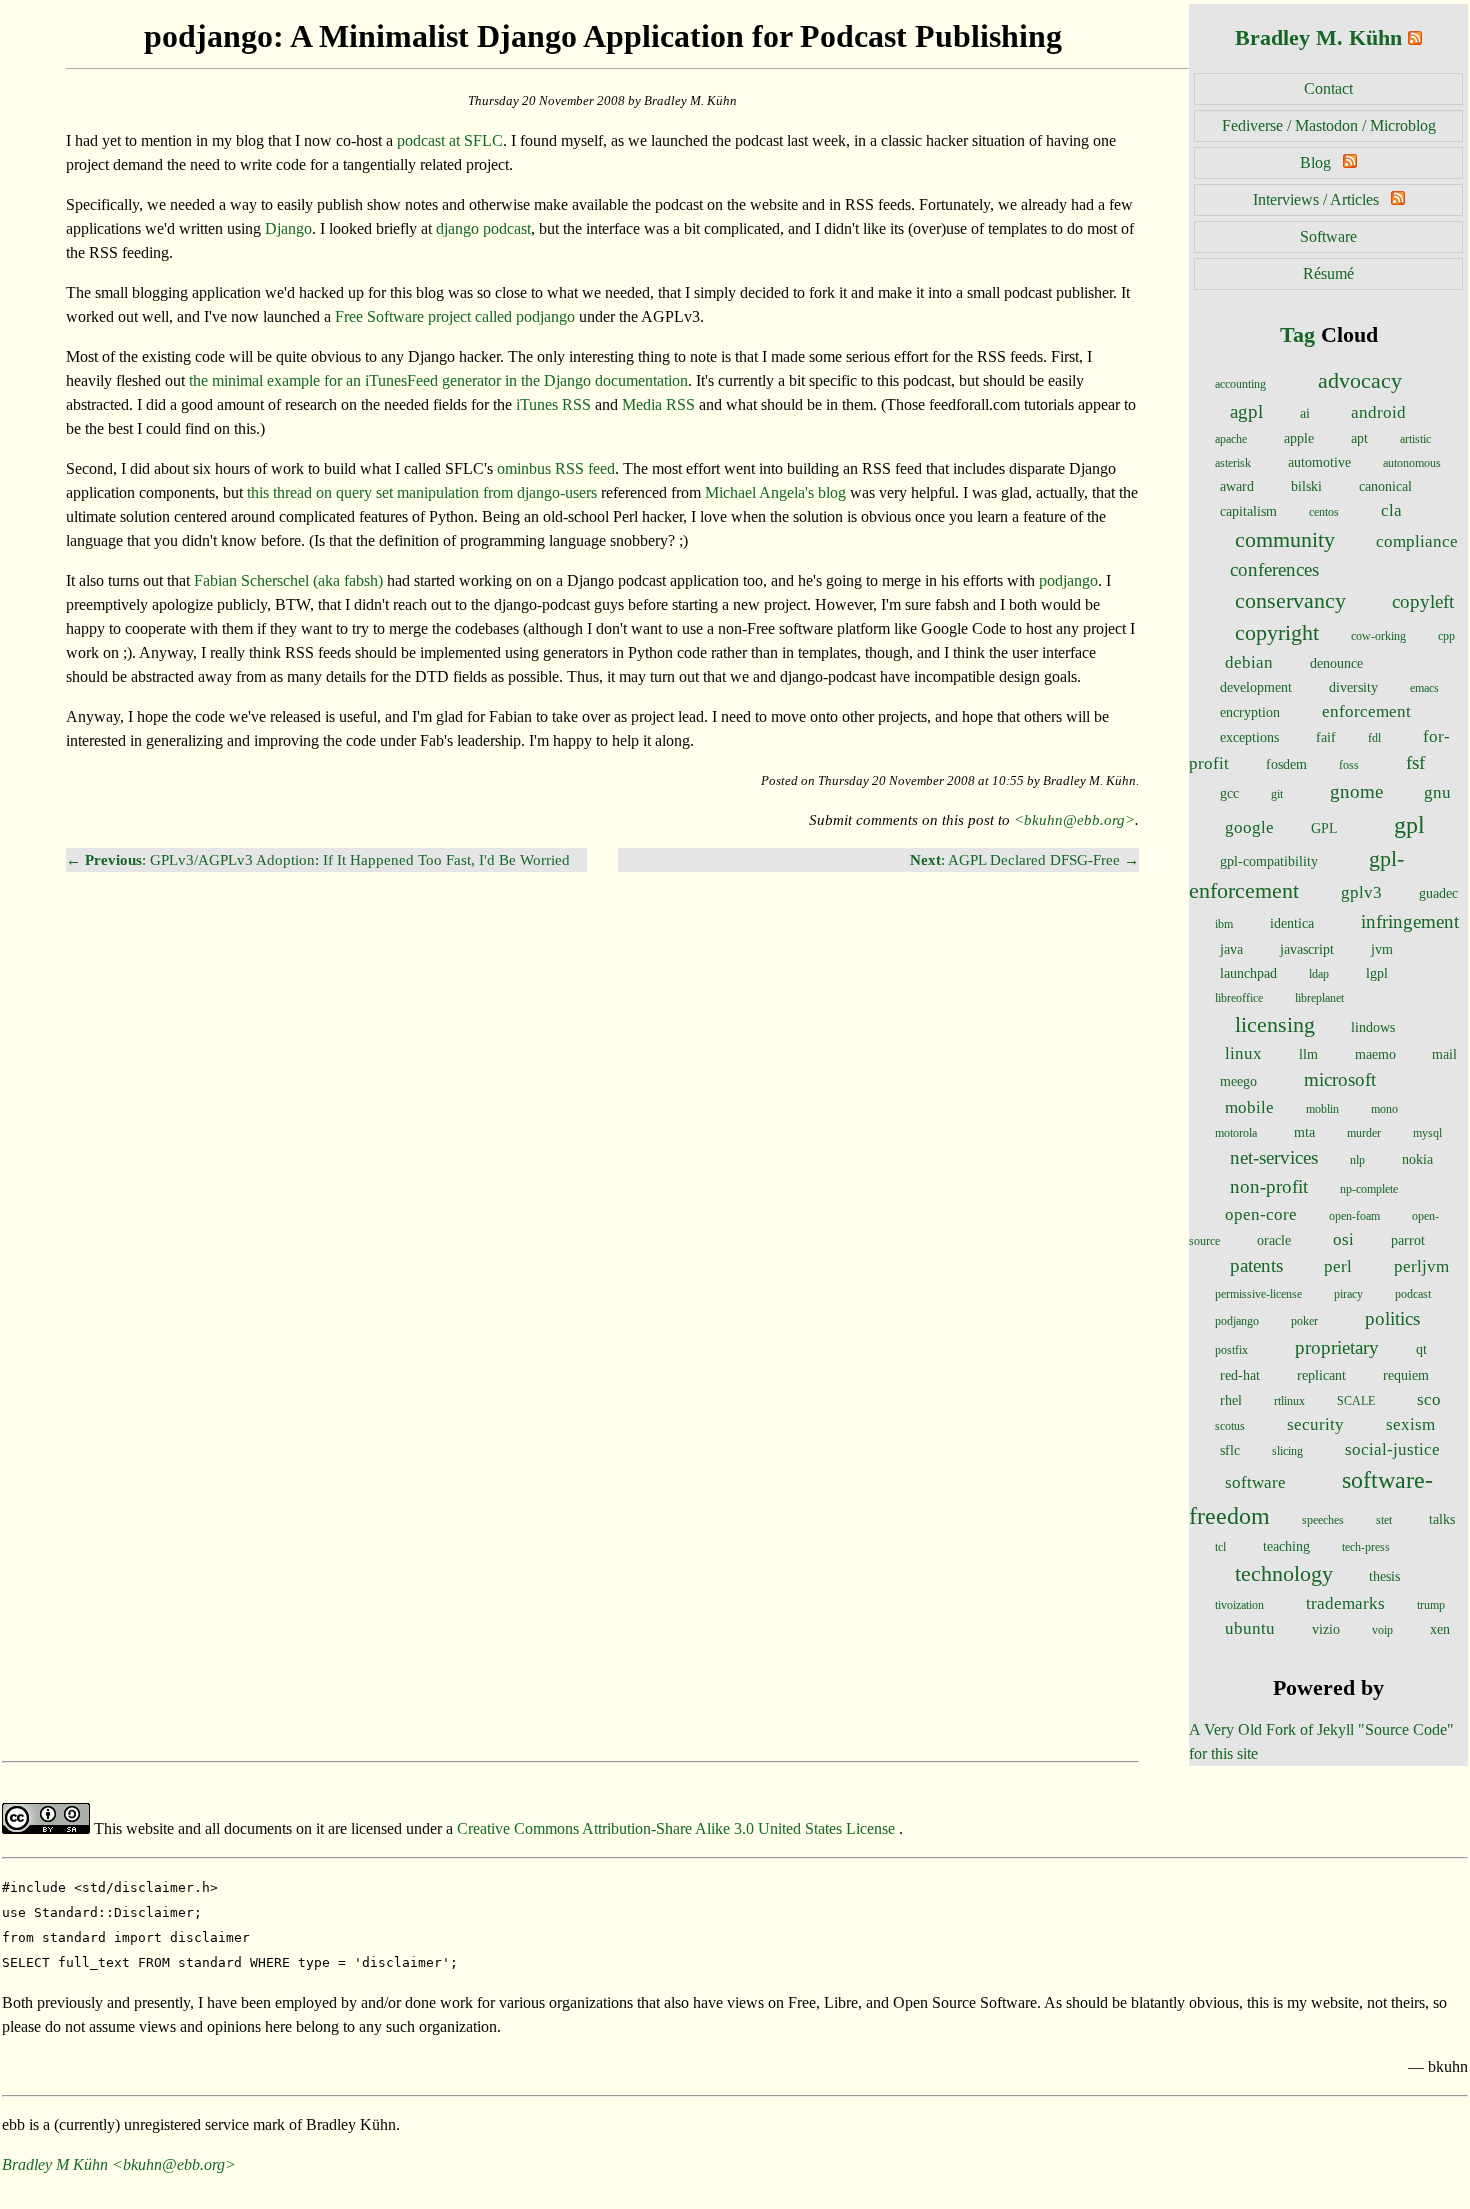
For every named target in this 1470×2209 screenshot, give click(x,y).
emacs (1424, 688)
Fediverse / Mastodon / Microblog (1329, 125)
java (1231, 949)
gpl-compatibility (1269, 861)
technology (1284, 1574)
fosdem (1286, 764)
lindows (1373, 1027)
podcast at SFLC (450, 140)
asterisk (1233, 463)
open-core (1261, 1214)
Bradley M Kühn (55, 2164)
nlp (1357, 1160)
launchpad (1248, 973)
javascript (1307, 949)
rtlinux (1289, 1401)
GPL (1324, 828)
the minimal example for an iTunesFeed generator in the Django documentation (438, 380)
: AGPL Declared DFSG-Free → (1024, 859)
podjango (1237, 1321)
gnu (1437, 792)
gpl (1409, 825)
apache (1231, 439)
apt (1359, 438)
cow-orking (1378, 636)
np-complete (1369, 1189)
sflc (1230, 1450)
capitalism (1248, 511)
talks (1442, 1519)
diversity (1353, 687)
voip (1382, 1630)
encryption (1250, 712)
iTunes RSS (553, 404)
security (1315, 1424)
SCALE (1356, 1401)
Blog (1315, 162)
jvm (1382, 949)
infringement (1410, 921)
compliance (1417, 541)
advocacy (1360, 381)
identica (1292, 923)
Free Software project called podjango (455, 316)
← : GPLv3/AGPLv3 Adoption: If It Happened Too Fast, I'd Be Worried (318, 859)
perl (1338, 1266)
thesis (1384, 1576)
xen (1440, 1629)
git (1277, 794)
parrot (1408, 1240)
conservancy (1290, 601)
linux (1243, 1053)
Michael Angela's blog (775, 492)
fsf (1415, 762)
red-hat (1240, 1375)
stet (1384, 1520)
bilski (1306, 486)
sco (1429, 1399)
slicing (1287, 1451)
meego (1238, 1081)
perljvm (1421, 1266)
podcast (1413, 1294)
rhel (1231, 1400)
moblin (1322, 1109)
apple (1299, 438)
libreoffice (1239, 998)
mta (1304, 1132)
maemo (1375, 1054)
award (1237, 486)
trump (1431, 1605)
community (1285, 540)
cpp (1446, 636)
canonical (1385, 486)
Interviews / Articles (1316, 199)
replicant (1321, 1375)
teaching (1286, 1546)
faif (1326, 737)
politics (1392, 1318)
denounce (1336, 663)
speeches (1323, 1520)
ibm (1224, 924)
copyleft (1423, 601)
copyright (1277, 633)
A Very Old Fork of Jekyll (1271, 1729)
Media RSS (658, 404)
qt (1421, 1349)
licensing (1275, 1025)
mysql (1427, 1133)
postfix (1231, 1350)
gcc (1229, 793)
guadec (1438, 893)
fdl (1374, 738)
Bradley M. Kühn (1318, 37)
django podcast (483, 228)
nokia (1417, 1159)
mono (1384, 1109)
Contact (1328, 88)
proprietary (1337, 1347)
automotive (1319, 462)
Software (1328, 236)
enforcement (1366, 711)
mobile (1249, 1107)
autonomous (1412, 463)
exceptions (1249, 737)
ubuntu (1250, 1628)
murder (1364, 1133)
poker (1304, 1321)
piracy (1348, 1294)
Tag (1297, 334)
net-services (1274, 1157)
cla (1391, 510)
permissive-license (1258, 1294)
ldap (1319, 974)
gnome (1356, 791)
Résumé (1328, 273)
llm (1308, 1054)
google (1249, 827)
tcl (1220, 1547)
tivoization (1239, 1605)
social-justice (1392, 1449)
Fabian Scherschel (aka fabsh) (288, 580)
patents (1256, 1265)
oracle (1274, 1240)
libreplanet (1319, 998)
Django (288, 228)
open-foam (1354, 1216)
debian (1249, 662)
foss (1349, 765)
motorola (1236, 1133)
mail (1444, 1054)
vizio (1326, 1629)
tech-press (1366, 1547)
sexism (1410, 1424)
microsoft (1340, 1079)
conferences (1274, 569)
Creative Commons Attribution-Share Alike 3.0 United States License (678, 1828)
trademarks (1345, 1603)
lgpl (1377, 973)
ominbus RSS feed (556, 468)
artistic (1415, 439)
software (1255, 1482)
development (1256, 687)
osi (1343, 1239)
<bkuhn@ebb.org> (1074, 819)
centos (1324, 512)
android (1378, 412)
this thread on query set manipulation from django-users (422, 492)
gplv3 (1361, 892)
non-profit (1269, 1186)
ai (1305, 413)
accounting (1240, 384)
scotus (1230, 1426)
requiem (1406, 1375)
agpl (1246, 411)
